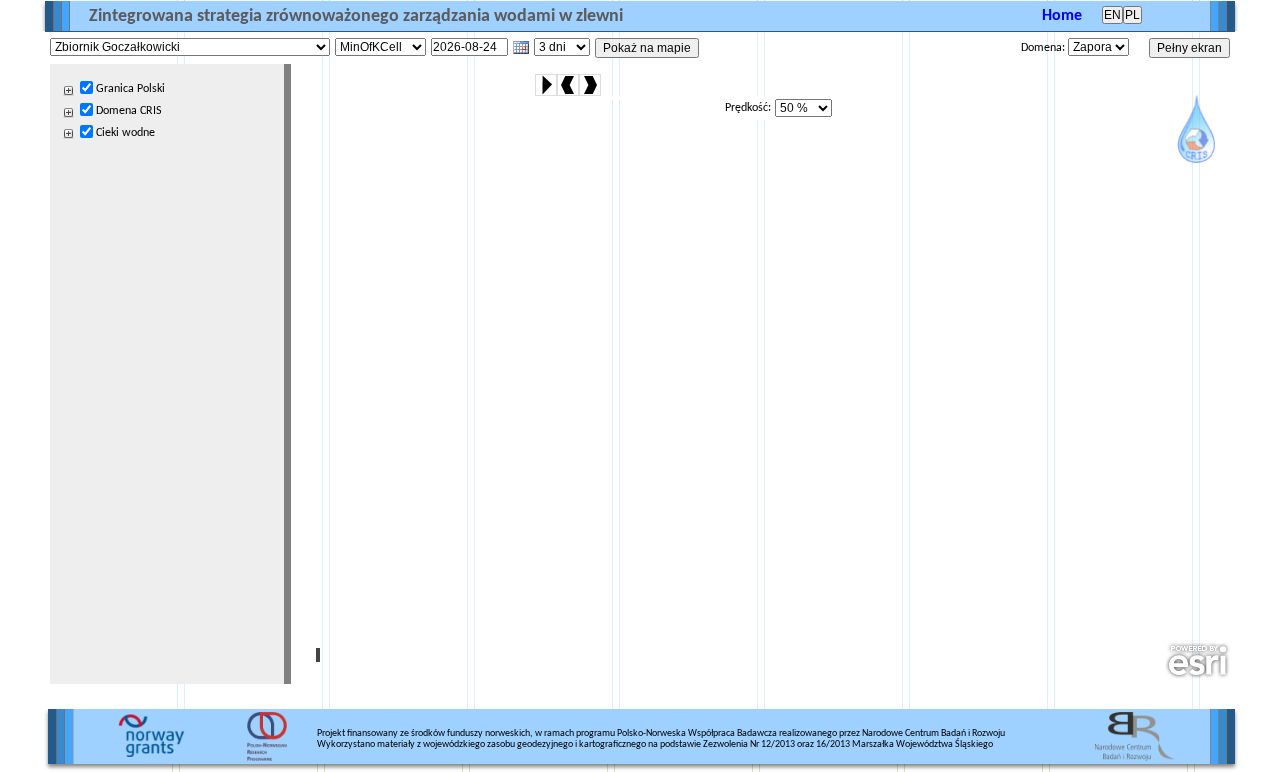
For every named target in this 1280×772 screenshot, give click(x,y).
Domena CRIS (129, 111)
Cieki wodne (125, 133)
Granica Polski (130, 89)
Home (1062, 16)
